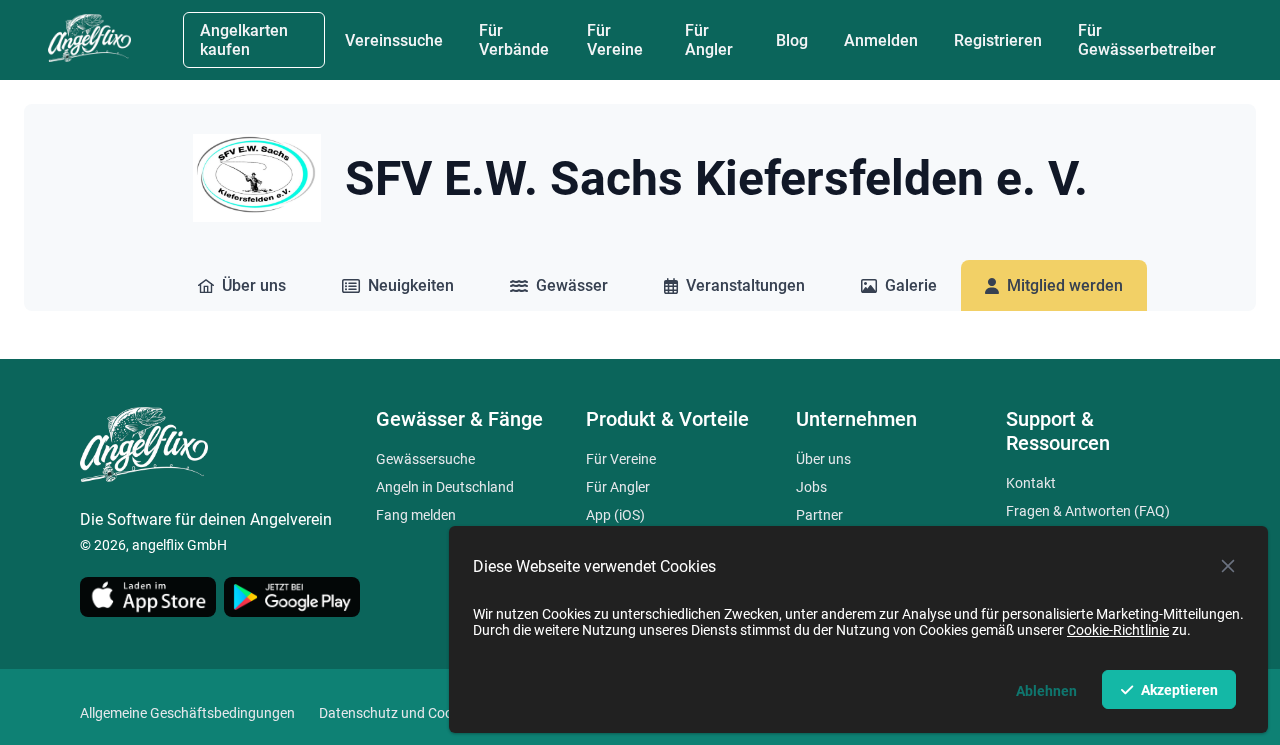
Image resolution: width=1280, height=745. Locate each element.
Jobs (811, 487)
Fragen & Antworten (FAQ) (1088, 511)
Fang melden (416, 515)
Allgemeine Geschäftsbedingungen (187, 713)
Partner (819, 515)
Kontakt (1031, 483)
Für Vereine (621, 459)
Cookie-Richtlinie (1118, 630)
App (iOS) (615, 515)
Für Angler (618, 487)
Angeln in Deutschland (445, 487)
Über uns (823, 459)
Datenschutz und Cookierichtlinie (420, 713)
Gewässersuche (425, 459)
